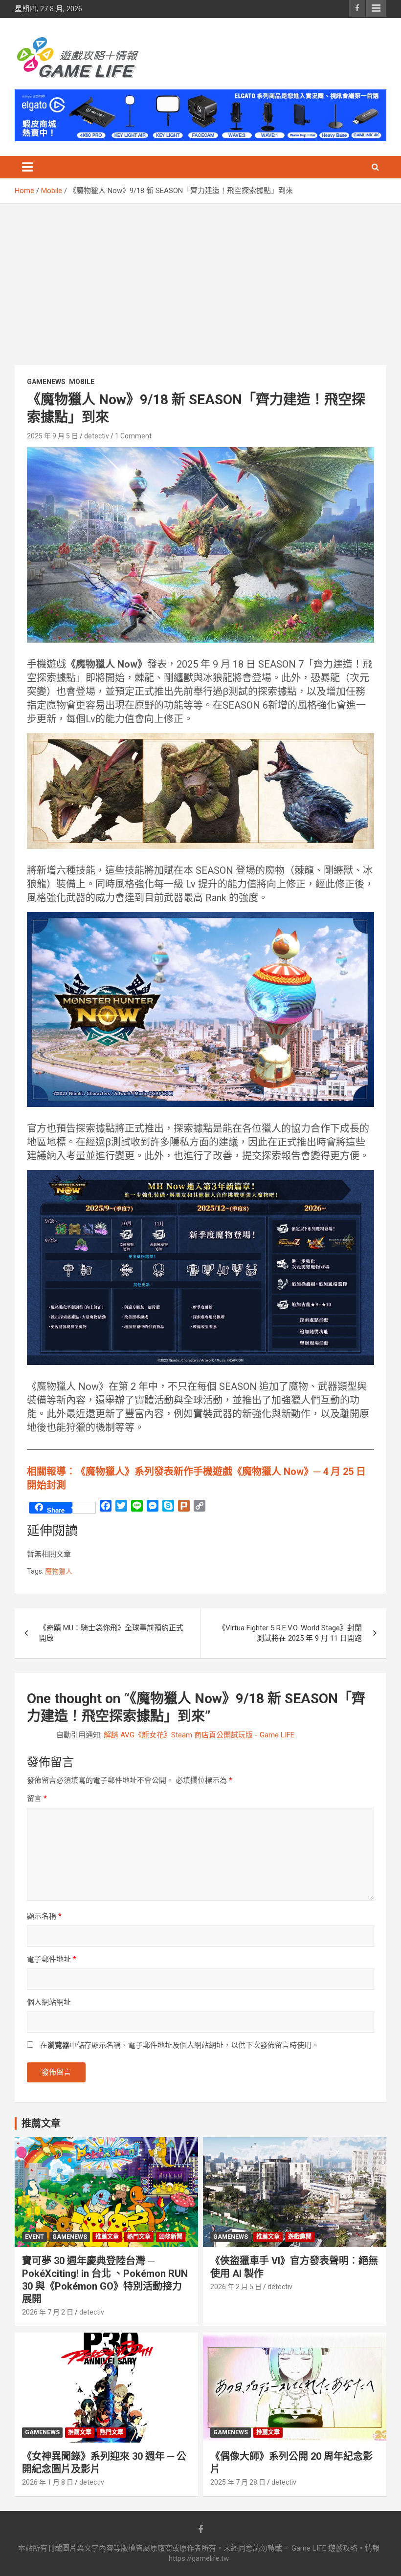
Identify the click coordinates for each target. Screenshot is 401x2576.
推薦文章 (107, 2237)
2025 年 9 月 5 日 (53, 436)
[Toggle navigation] (27, 167)
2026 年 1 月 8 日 (48, 2482)
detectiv (97, 436)
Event (34, 2237)
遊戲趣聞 (300, 2237)
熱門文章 (139, 2237)
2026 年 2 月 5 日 (236, 2287)
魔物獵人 (59, 1571)
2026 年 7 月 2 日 (48, 2312)
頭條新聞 (171, 2237)
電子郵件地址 (52, 1959)
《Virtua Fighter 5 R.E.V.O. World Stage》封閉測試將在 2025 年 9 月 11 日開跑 (290, 1633)
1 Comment (133, 436)
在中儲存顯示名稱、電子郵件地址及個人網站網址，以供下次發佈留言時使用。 (179, 2045)
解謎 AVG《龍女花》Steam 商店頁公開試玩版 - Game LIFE (199, 1735)
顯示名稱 (44, 1916)
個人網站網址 (49, 2002)
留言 (37, 1798)
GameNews (46, 382)
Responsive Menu (376, 8)
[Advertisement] (200, 277)
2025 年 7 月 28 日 (238, 2482)
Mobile (82, 382)
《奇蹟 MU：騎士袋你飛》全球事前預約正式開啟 (111, 1633)
